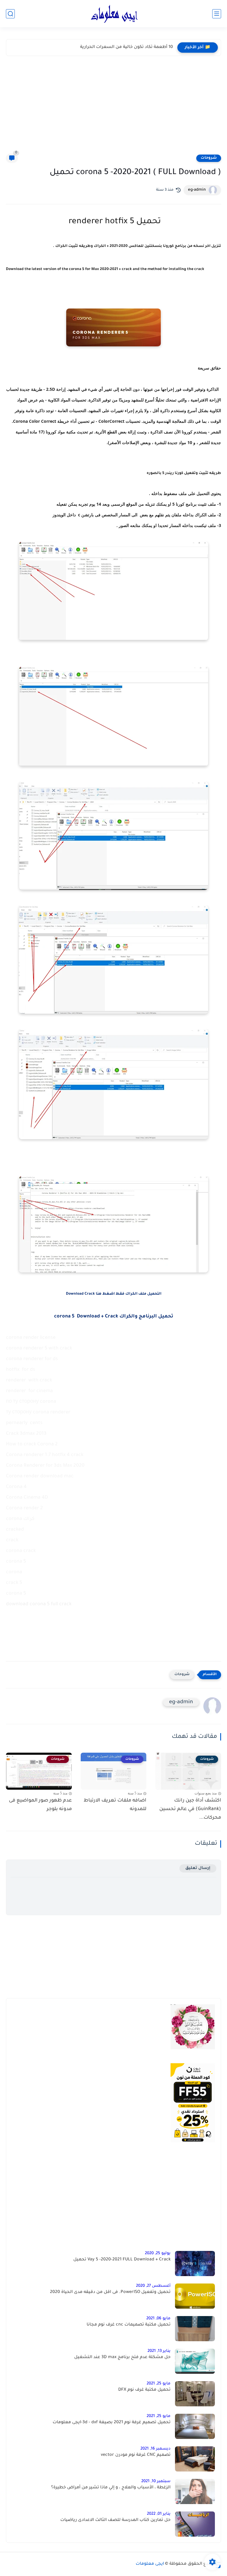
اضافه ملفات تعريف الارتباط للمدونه (115, 1805)
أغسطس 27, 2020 (153, 2286)
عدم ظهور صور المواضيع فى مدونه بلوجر (40, 1805)
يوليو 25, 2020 (158, 2253)
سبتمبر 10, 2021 (156, 2481)
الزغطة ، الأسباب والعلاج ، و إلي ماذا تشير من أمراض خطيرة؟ (111, 2488)
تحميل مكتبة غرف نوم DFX (144, 2390)
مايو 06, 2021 (158, 2319)
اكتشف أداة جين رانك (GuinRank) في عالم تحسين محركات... (190, 1809)
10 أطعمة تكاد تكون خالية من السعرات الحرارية (127, 47)
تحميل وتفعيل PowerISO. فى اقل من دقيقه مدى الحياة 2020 (110, 2292)
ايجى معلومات (150, 2564)
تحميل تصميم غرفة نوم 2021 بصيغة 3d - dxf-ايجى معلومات (112, 2423)
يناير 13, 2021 (159, 2351)
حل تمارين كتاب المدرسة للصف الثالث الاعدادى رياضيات (115, 2520)
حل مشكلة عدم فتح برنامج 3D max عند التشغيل (122, 2358)
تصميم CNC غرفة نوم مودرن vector (136, 2455)
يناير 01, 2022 (159, 2514)
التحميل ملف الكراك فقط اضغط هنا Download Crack (114, 1294)
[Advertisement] (113, 109)
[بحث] (10, 14)
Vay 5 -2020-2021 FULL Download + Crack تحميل (122, 2260)
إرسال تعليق (198, 1868)
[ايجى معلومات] (113, 14)
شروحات (209, 158)
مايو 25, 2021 (159, 2384)
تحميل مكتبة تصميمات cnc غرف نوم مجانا (129, 2325)
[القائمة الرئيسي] (217, 14)
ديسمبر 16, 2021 (155, 2449)
